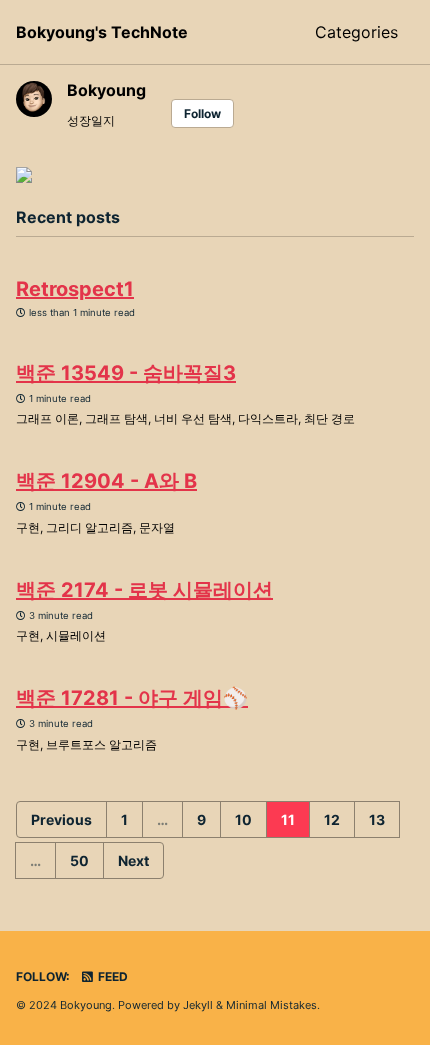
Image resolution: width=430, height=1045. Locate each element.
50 (79, 860)
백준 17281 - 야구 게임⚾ (132, 698)
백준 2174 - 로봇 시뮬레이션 (144, 590)
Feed (111, 976)
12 (332, 819)
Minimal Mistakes (271, 1005)
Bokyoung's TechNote (102, 32)
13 (377, 819)
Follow (202, 113)
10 (243, 819)
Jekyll (198, 1005)
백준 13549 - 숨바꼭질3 (126, 373)
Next (133, 860)
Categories (356, 32)
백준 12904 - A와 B (106, 481)
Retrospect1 (75, 289)
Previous (61, 819)
